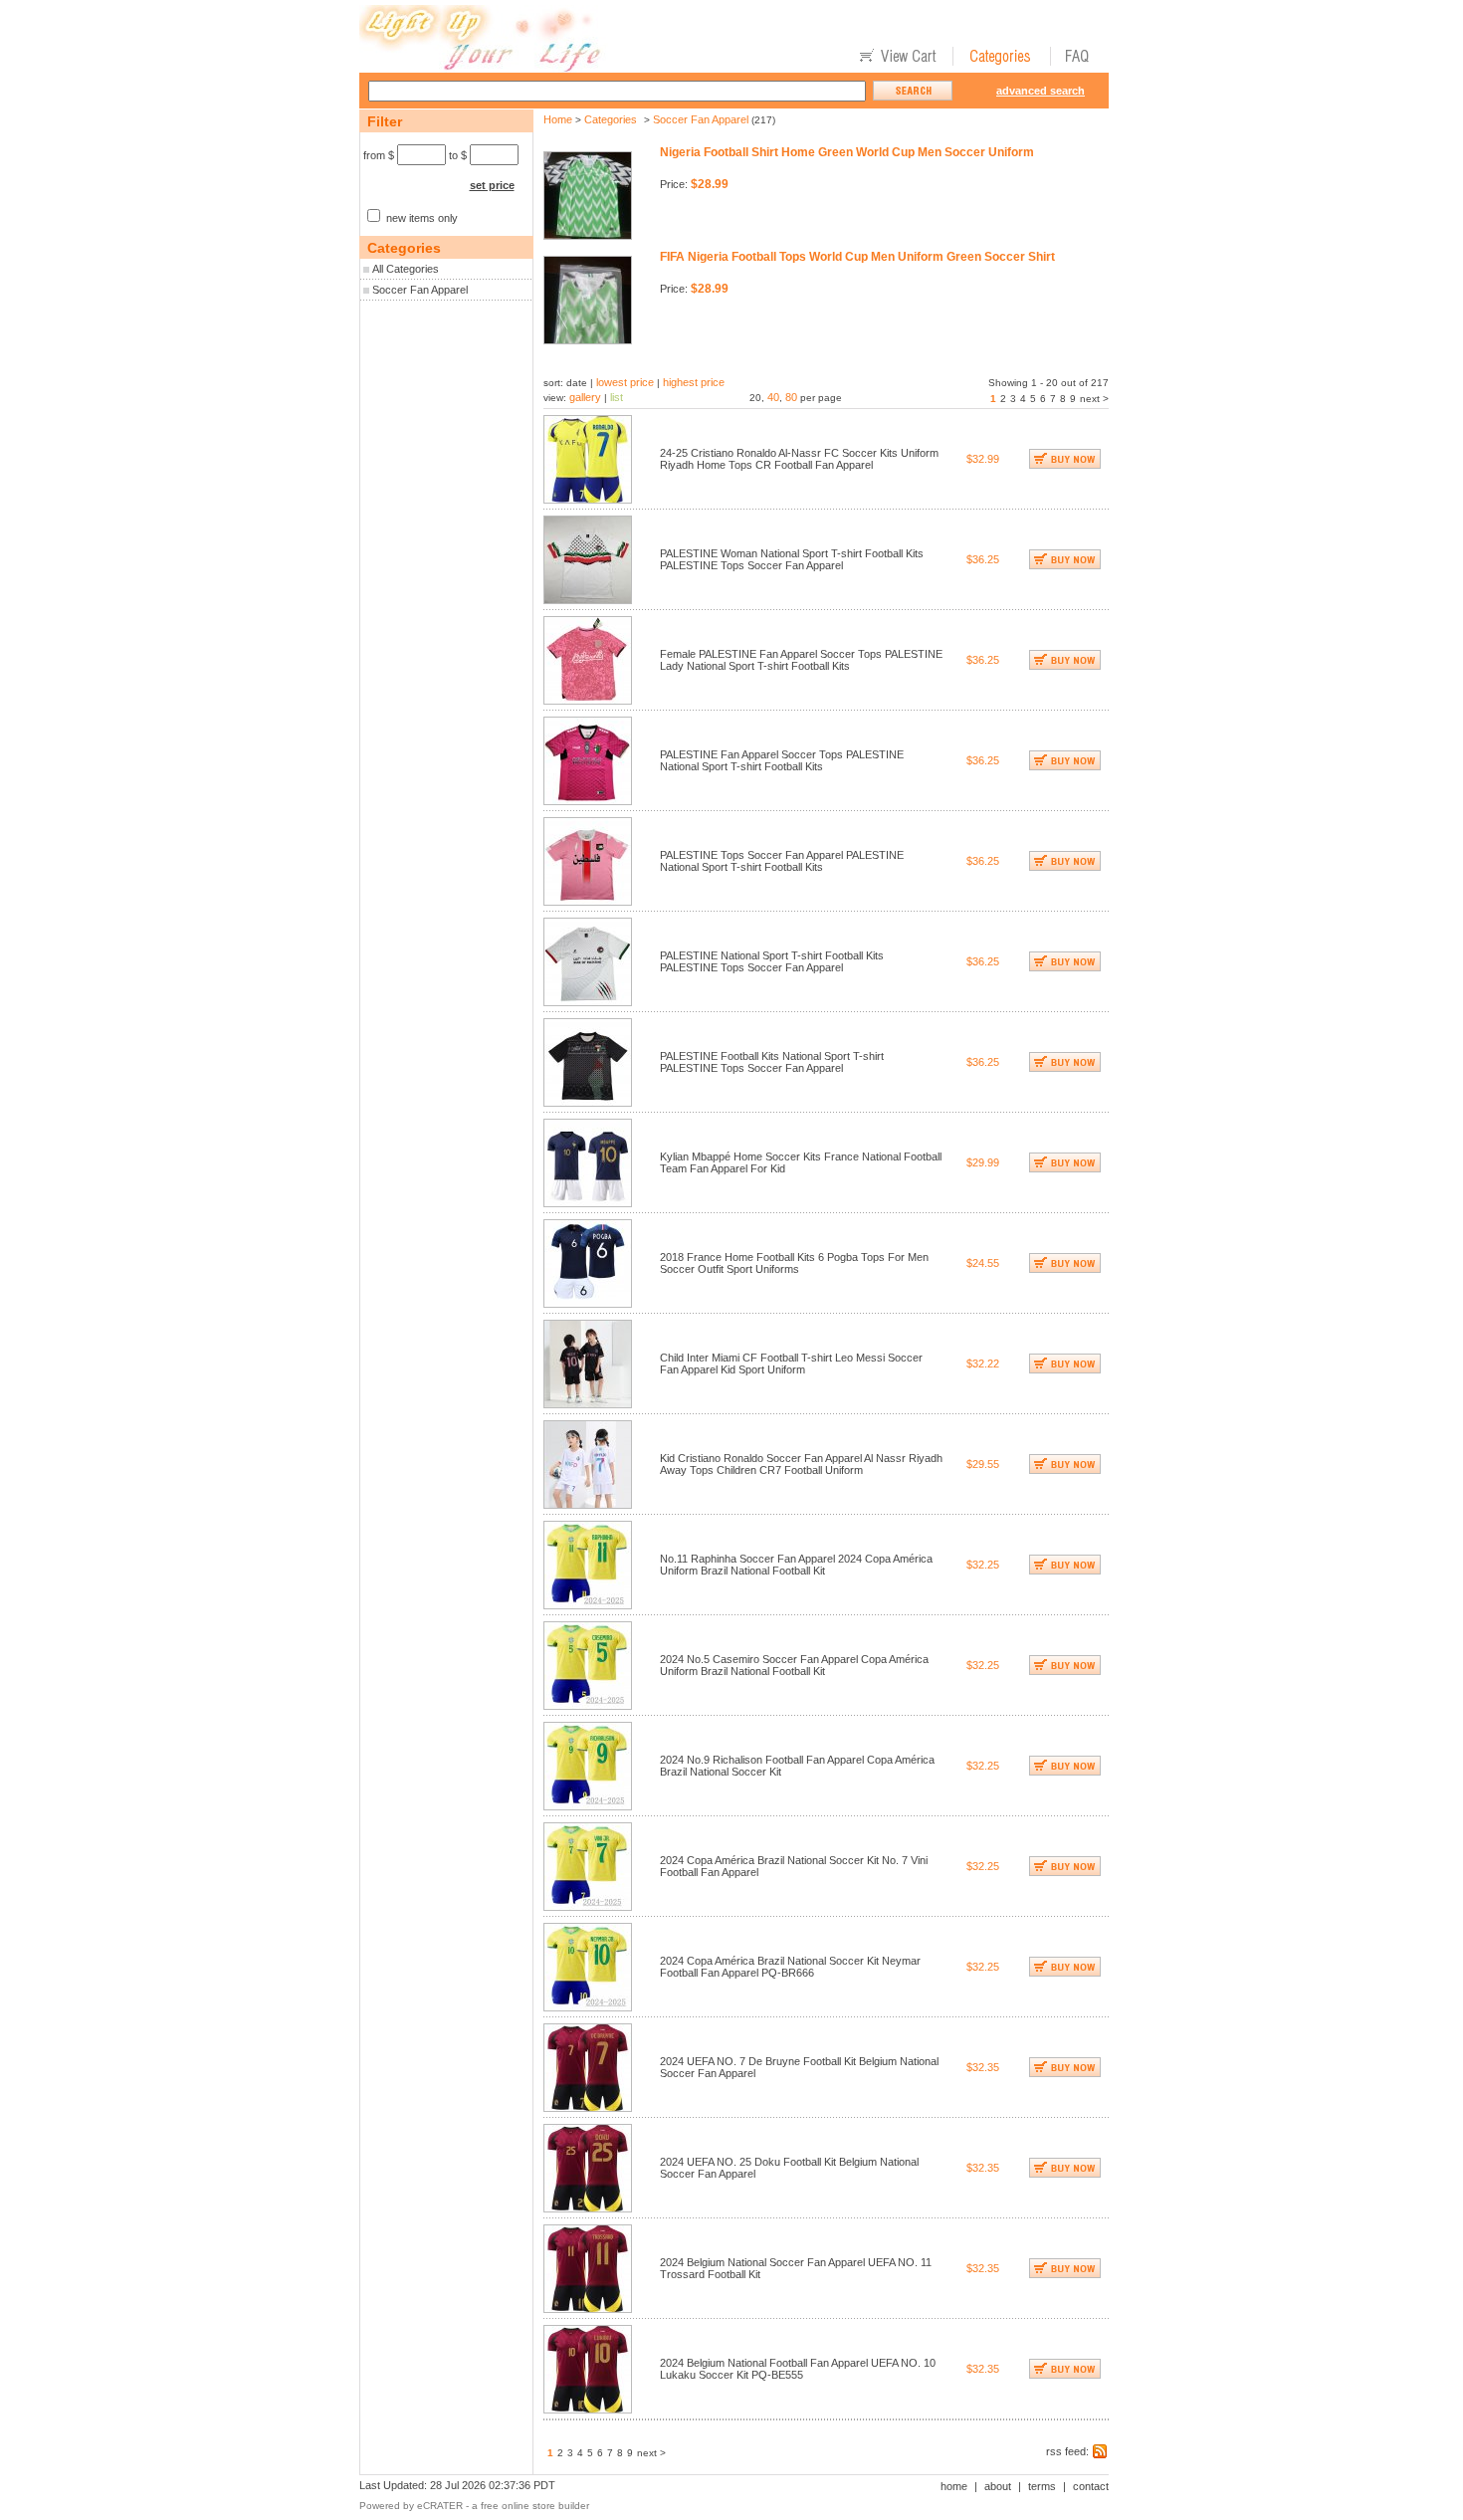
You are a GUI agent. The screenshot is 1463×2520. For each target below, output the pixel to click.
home (954, 2486)
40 (773, 397)
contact (1091, 2486)
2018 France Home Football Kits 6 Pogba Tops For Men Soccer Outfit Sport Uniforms (794, 1263)
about (998, 2486)
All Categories (406, 269)
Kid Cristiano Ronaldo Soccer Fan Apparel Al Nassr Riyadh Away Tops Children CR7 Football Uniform (801, 1464)
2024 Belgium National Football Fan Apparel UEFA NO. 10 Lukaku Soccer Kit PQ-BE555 (798, 2369)
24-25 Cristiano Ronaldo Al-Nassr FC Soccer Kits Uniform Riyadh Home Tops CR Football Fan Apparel (799, 459)
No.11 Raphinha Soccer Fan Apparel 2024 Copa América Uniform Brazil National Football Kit (796, 1565)
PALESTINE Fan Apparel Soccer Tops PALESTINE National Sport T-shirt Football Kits (782, 760)
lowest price (625, 382)
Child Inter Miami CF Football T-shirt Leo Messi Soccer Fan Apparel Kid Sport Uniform (791, 1364)
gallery (585, 397)
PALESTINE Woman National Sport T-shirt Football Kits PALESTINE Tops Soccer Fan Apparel (792, 559)
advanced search (1041, 91)
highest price (694, 382)
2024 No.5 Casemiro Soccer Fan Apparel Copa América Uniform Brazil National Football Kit (794, 1665)
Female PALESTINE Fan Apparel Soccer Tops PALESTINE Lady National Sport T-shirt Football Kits (801, 660)
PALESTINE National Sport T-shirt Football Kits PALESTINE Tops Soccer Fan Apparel (772, 961)
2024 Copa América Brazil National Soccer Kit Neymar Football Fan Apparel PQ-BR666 (790, 1967)
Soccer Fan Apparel (420, 290)
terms (1042, 2486)
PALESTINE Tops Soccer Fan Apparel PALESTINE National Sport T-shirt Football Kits (782, 861)
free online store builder (535, 2506)
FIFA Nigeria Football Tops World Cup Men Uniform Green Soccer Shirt (857, 257)
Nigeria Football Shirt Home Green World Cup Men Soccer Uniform (847, 152)
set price (492, 185)
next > (1094, 399)
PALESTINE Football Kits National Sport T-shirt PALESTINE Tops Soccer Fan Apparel (772, 1062)
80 (791, 397)
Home (558, 119)
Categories (611, 119)
